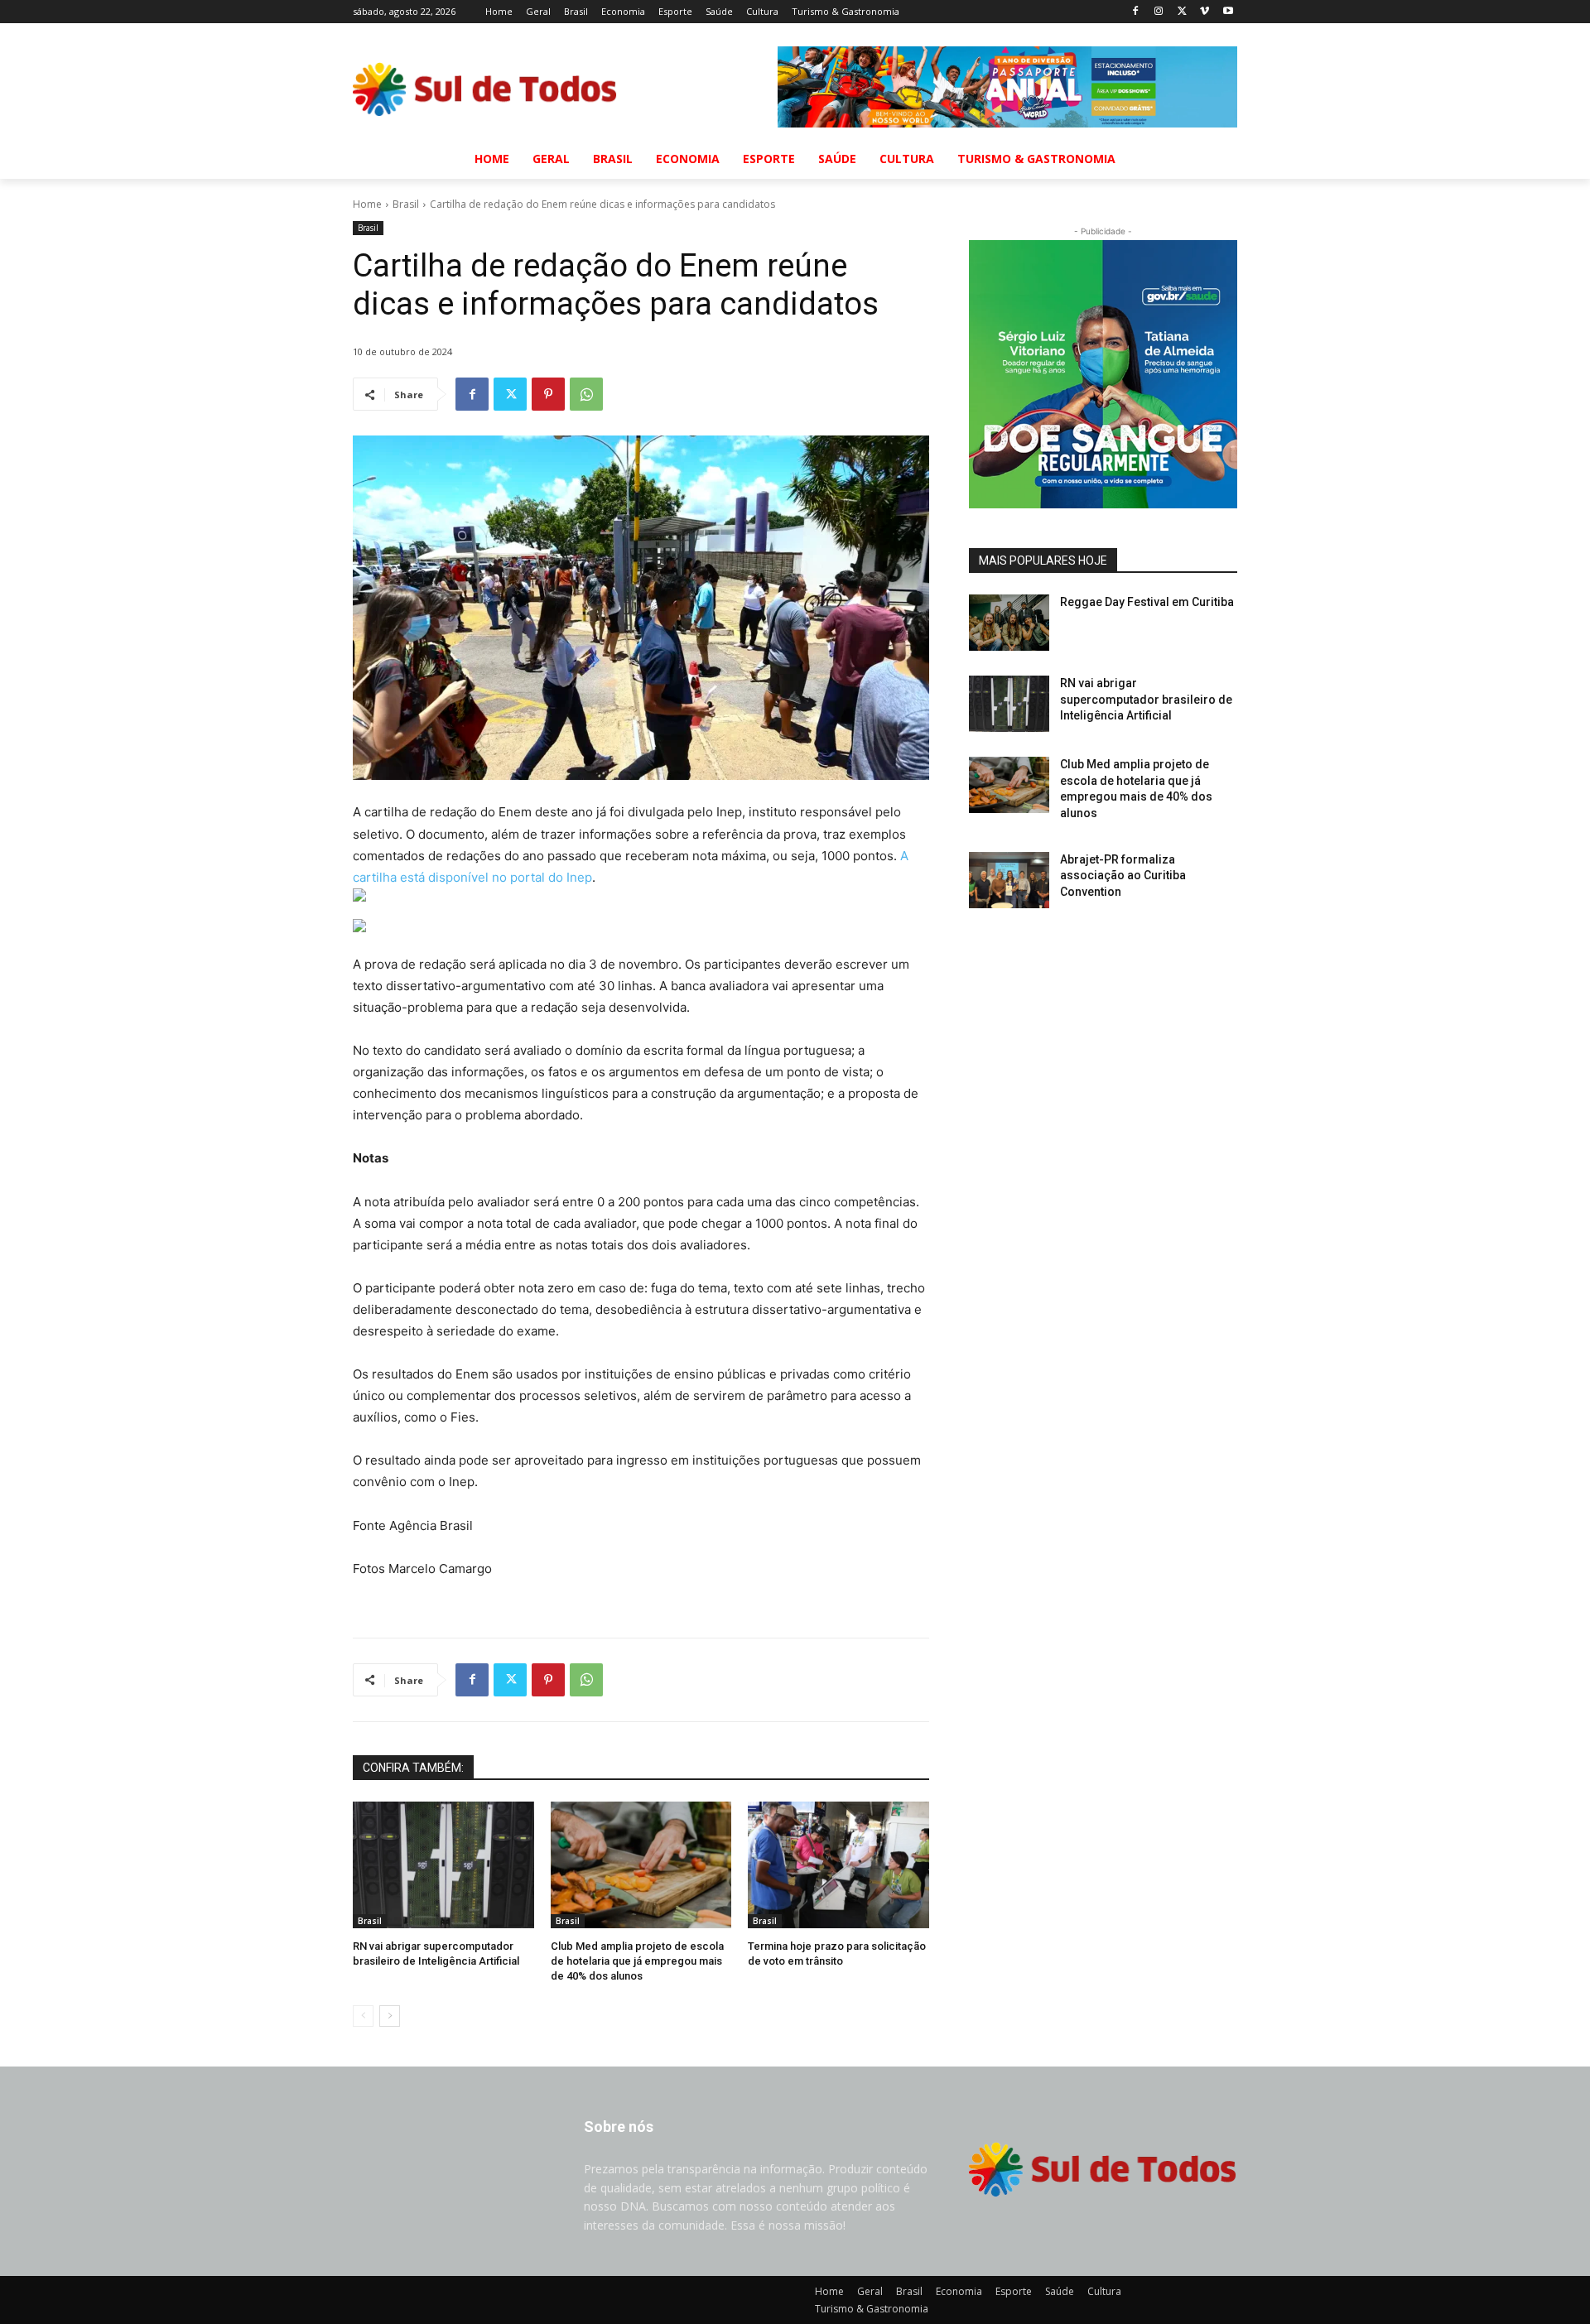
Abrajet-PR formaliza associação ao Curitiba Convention (1123, 876)
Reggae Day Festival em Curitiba (1147, 602)
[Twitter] (1182, 12)
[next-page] (390, 2016)
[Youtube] (1228, 12)
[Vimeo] (1205, 12)
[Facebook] (1136, 12)
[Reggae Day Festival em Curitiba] (1009, 623)
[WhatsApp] (586, 394)
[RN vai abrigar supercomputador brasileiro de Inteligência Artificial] (443, 1865)
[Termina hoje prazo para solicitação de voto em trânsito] (838, 1865)
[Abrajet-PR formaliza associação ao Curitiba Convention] (1009, 880)
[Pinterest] (548, 394)
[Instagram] (1159, 12)
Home (367, 204)
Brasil (406, 204)
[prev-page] (363, 2016)
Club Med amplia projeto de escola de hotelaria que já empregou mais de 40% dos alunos (637, 1961)
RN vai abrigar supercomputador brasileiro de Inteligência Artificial (1146, 699)
